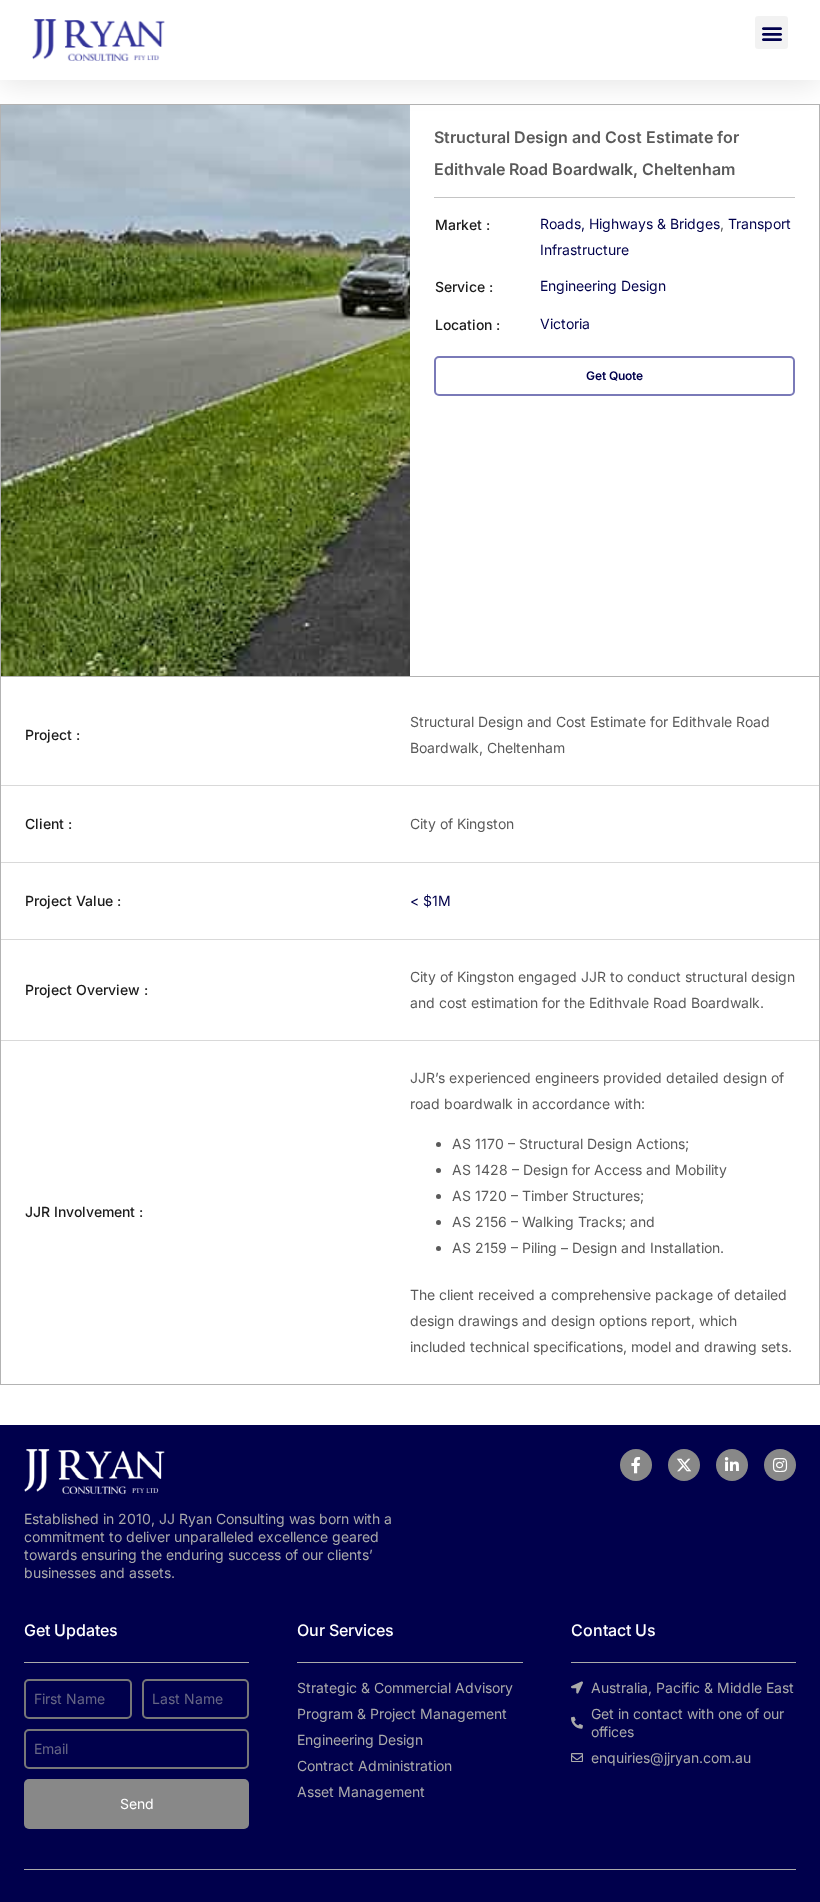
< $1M (430, 900)
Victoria (565, 323)
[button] (771, 32)
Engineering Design (603, 285)
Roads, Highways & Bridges (630, 223)
